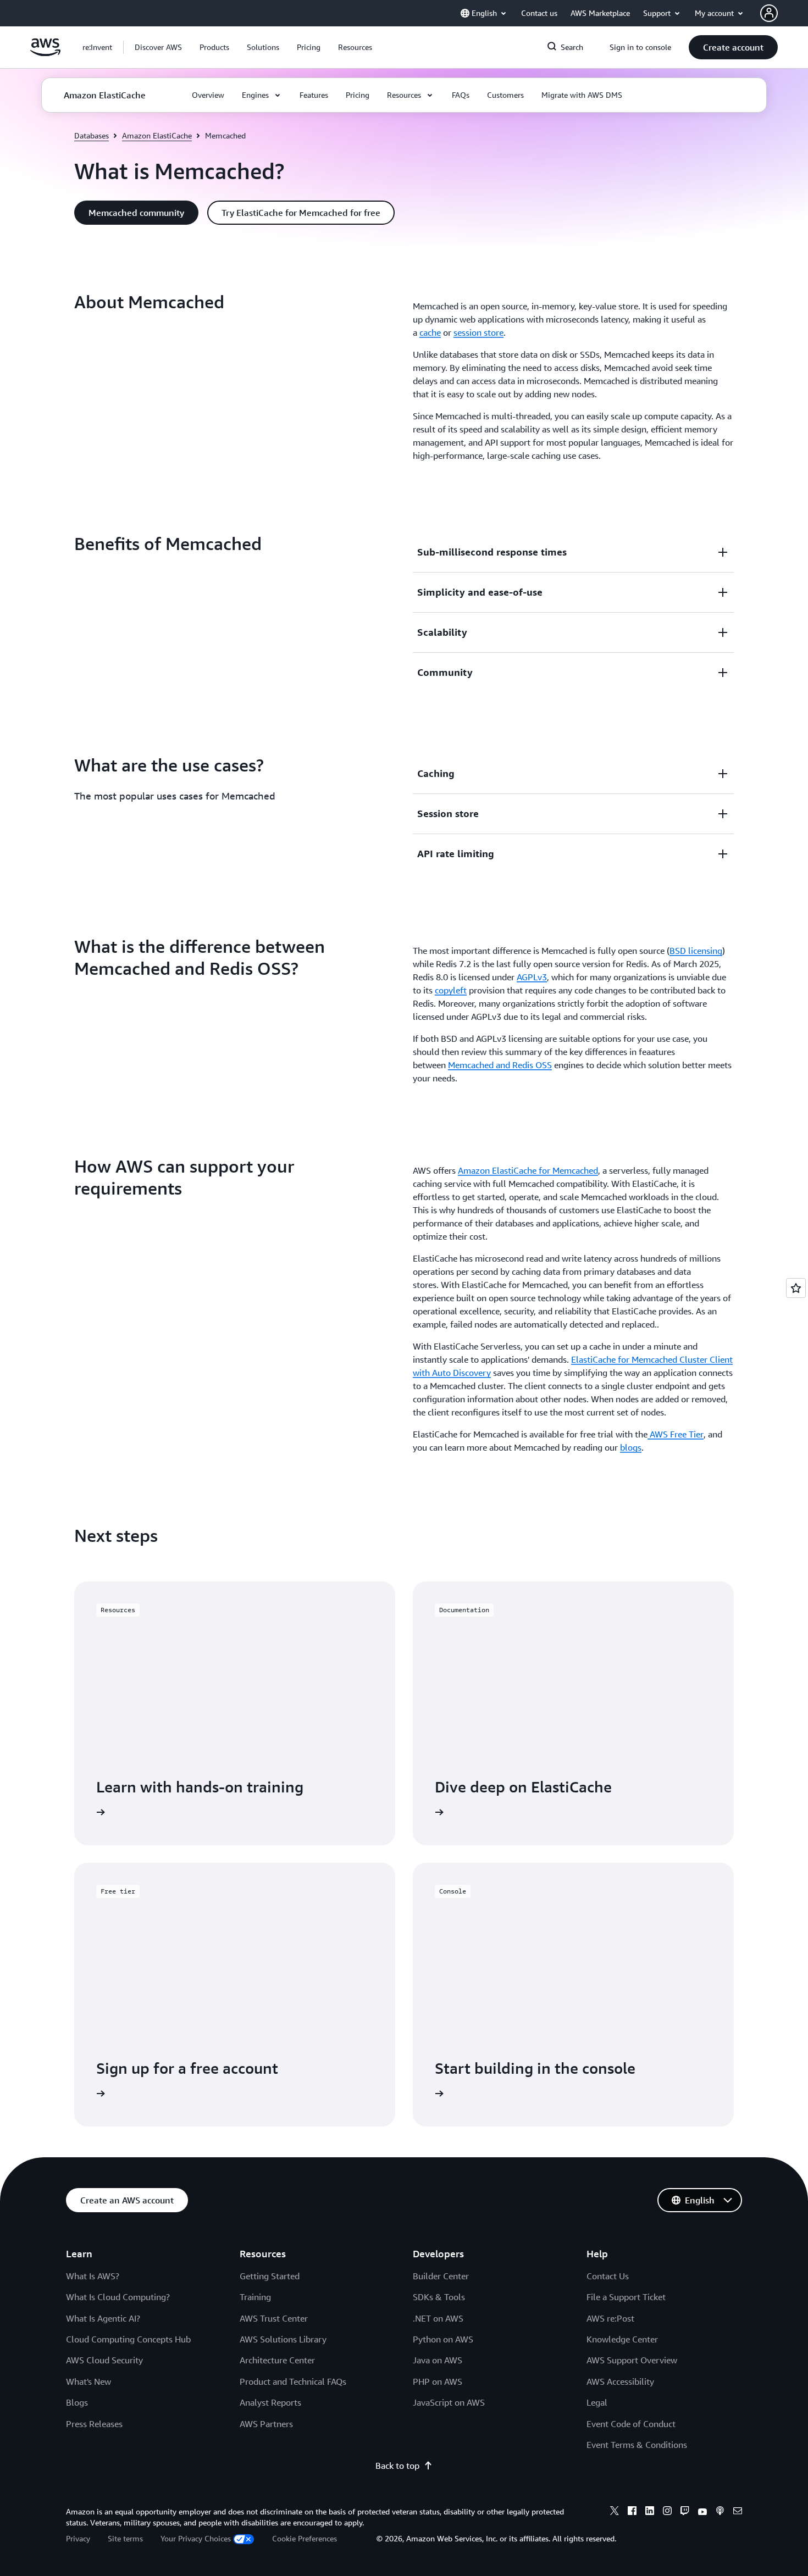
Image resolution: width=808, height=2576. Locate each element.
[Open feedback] (796, 1288)
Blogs (77, 2402)
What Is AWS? (93, 2276)
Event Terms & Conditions (637, 2445)
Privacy (78, 2538)
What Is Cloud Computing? (118, 2297)
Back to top (397, 2466)
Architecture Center (277, 2360)
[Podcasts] (720, 2512)
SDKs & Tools (439, 2297)
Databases (92, 135)
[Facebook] (632, 2512)
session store (478, 332)
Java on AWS (438, 2360)
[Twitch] (685, 2512)
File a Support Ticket (626, 2297)
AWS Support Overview (632, 2360)
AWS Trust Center (274, 2318)
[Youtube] (702, 2512)
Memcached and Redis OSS (500, 1065)
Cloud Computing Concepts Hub (128, 2339)
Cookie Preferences (305, 2538)
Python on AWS (443, 2339)
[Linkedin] (650, 2512)
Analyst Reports (270, 2402)
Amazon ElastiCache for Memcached (528, 1170)
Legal (597, 2402)
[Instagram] (667, 2512)
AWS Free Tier (676, 1434)
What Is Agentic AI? (103, 2318)
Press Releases (94, 2424)
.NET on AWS (438, 2318)
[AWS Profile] (769, 13)
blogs (631, 1447)
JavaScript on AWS (449, 2402)
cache (430, 332)
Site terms (125, 2538)
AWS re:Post (610, 2318)
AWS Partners (266, 2424)
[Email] (738, 2512)
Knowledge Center (622, 2339)
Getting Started (270, 2276)
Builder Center (441, 2276)
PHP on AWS (438, 2381)
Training (255, 2297)
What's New (88, 2381)
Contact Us (608, 2276)
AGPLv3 (532, 977)
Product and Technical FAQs (293, 2381)
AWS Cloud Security (104, 2360)
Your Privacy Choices (196, 2538)
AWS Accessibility (620, 2381)
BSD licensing (696, 951)
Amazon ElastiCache (157, 135)
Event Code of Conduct (631, 2424)
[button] (158, 47)
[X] (615, 2512)
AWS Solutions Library (283, 2339)
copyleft (451, 990)
